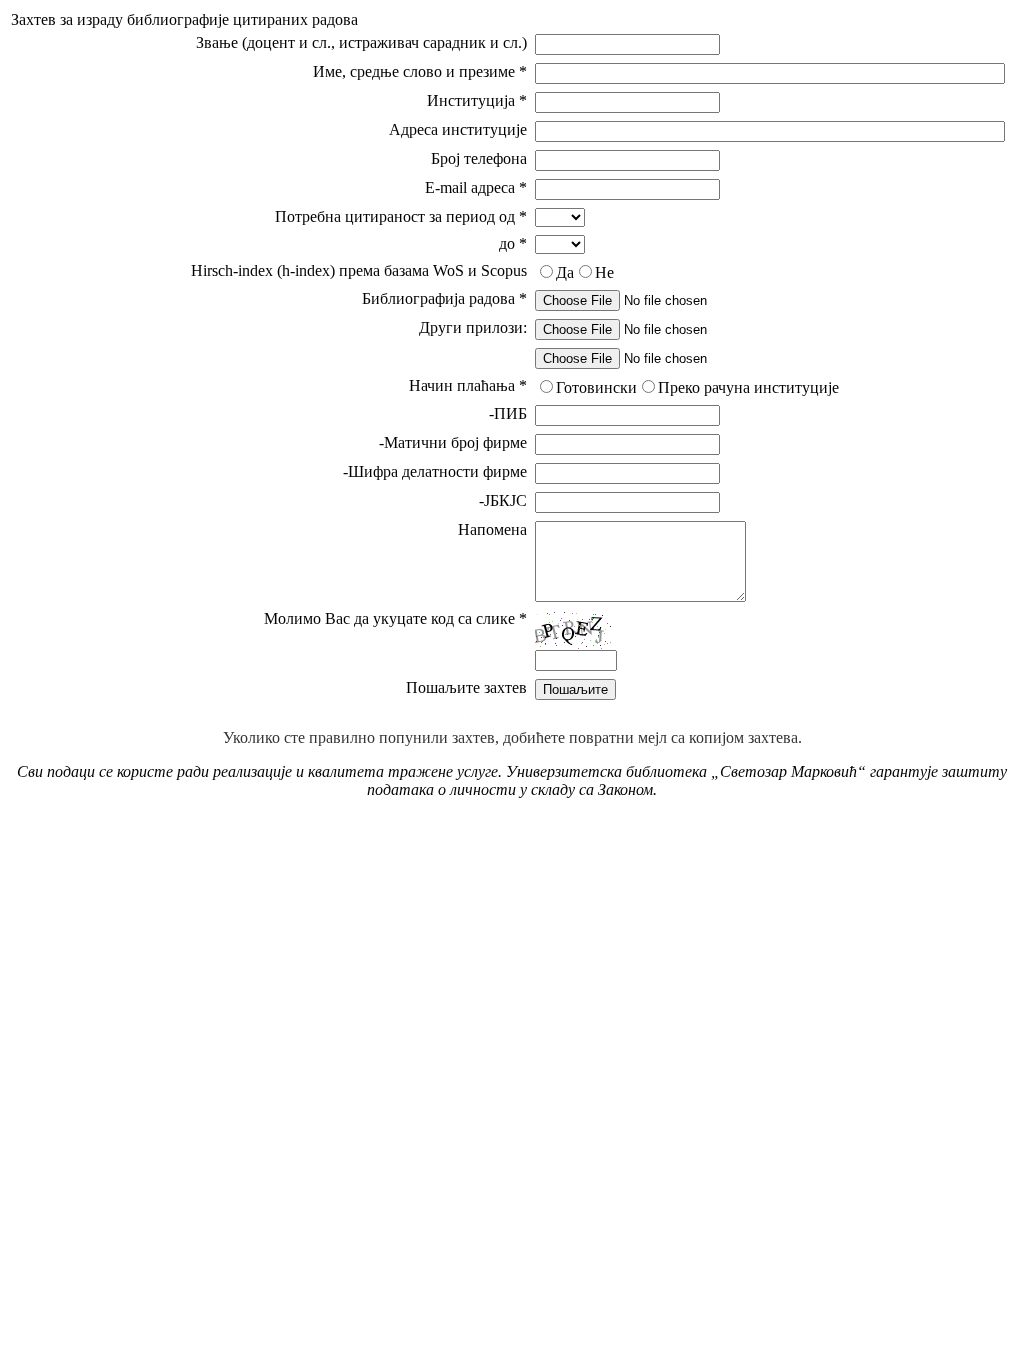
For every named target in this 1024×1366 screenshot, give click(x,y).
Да (565, 272)
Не (604, 272)
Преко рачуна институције (748, 387)
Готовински (596, 387)
